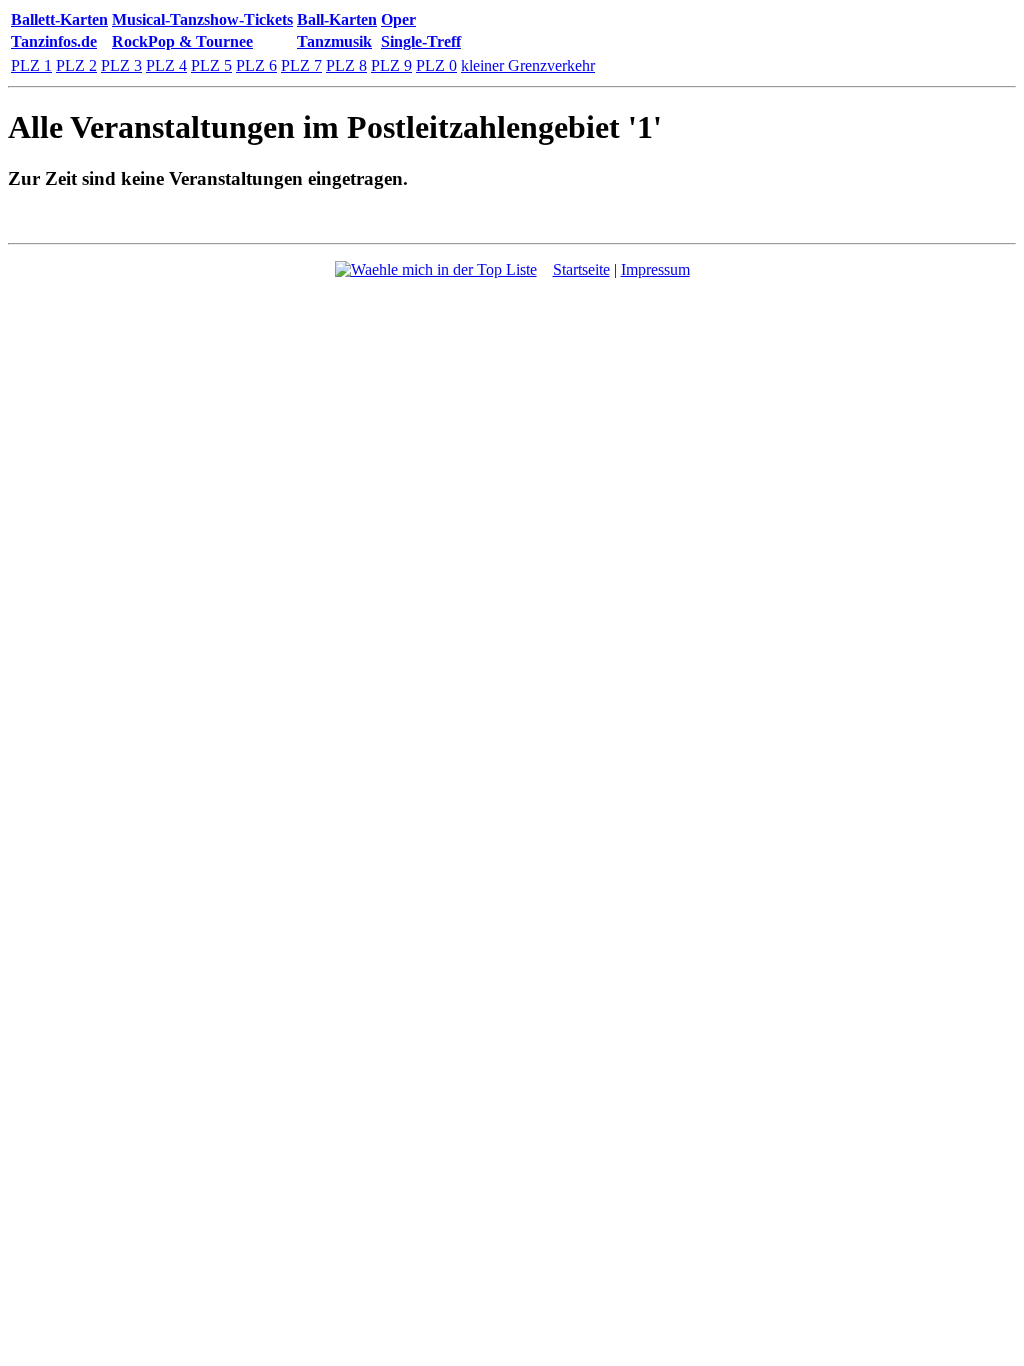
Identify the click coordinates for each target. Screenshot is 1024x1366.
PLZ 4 (166, 65)
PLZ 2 (76, 65)
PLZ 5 (211, 65)
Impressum (655, 269)
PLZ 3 (121, 65)
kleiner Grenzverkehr (528, 65)
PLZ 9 (391, 65)
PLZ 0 (436, 65)
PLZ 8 (346, 65)
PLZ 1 (31, 65)
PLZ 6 (256, 65)
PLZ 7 (301, 65)
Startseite (581, 269)
